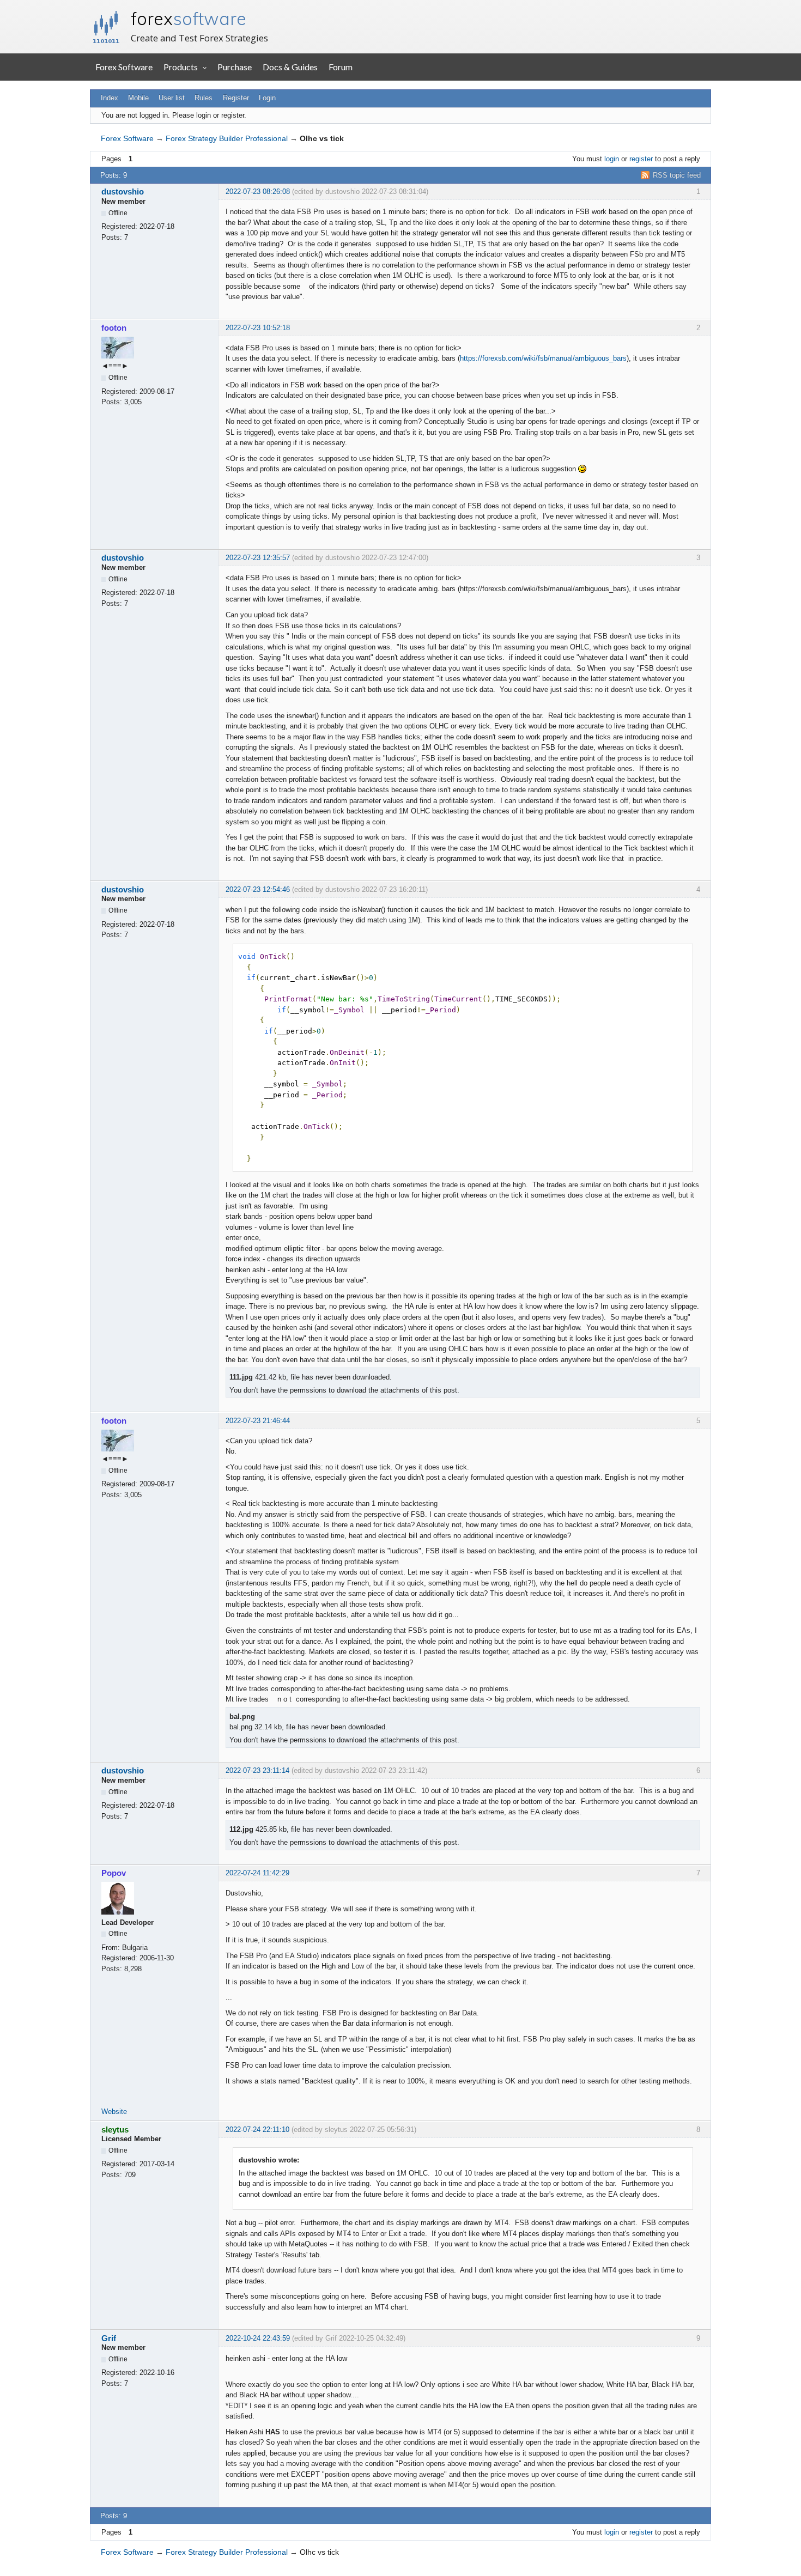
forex (189, 19)
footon (114, 328)
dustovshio (123, 192)
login (612, 159)
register (641, 159)
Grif (109, 2338)
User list (172, 98)
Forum (341, 67)
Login (267, 98)
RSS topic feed (677, 175)
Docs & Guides (290, 67)
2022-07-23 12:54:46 (258, 889)
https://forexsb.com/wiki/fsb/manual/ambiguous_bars (543, 358)
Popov (114, 1873)
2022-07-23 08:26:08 (258, 192)
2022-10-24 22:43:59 (258, 2338)
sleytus (115, 2130)
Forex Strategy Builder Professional (227, 138)
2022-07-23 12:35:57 (258, 558)
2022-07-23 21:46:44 (258, 1421)
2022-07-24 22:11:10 (257, 2130)
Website (114, 2112)
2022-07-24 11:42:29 (257, 1873)
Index (110, 98)
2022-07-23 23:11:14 (257, 1770)
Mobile (138, 98)
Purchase (235, 67)
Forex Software (124, 67)
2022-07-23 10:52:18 (258, 328)
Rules (204, 98)
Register (236, 98)
